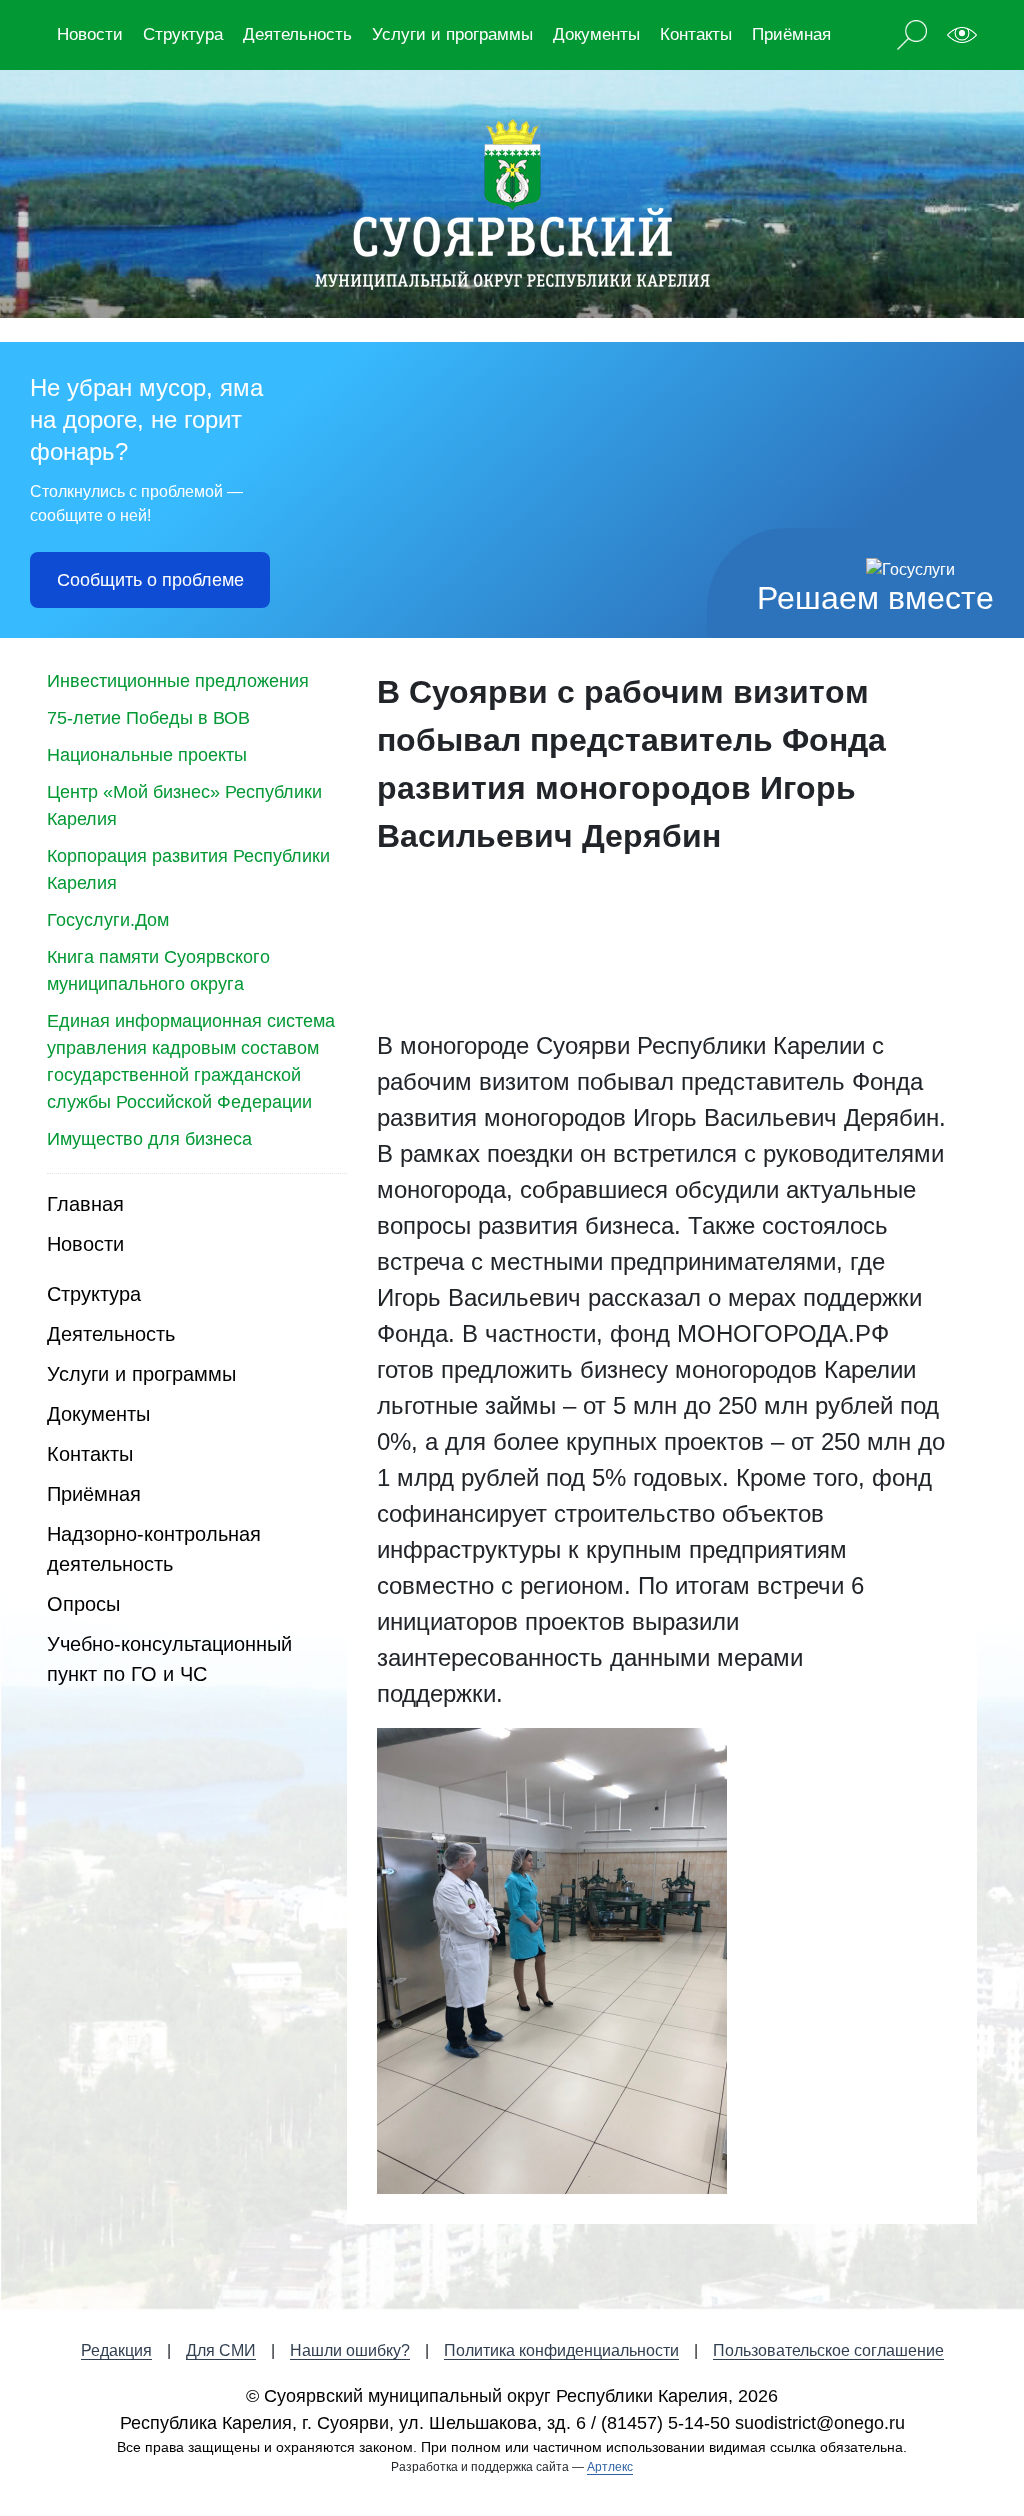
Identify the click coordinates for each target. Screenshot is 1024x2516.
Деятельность (297, 34)
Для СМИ (221, 2350)
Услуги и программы (452, 34)
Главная (85, 1204)
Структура (183, 34)
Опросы (83, 1604)
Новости (90, 34)
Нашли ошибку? (350, 2350)
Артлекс (610, 2467)
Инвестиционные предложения (178, 681)
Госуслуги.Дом (108, 920)
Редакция (116, 2350)
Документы (596, 34)
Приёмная (791, 34)
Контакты (696, 34)
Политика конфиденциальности (561, 2350)
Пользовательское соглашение (828, 2350)
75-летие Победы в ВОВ (148, 718)
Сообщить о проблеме (150, 580)
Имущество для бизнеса (149, 1139)
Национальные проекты (147, 755)
